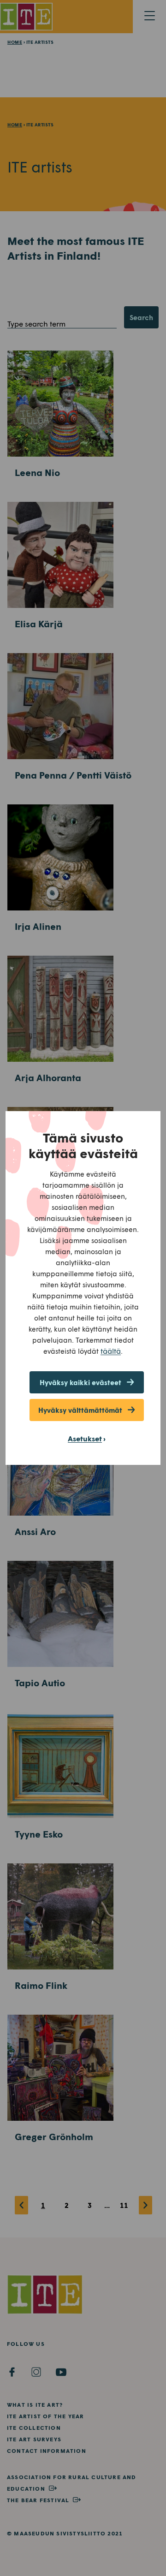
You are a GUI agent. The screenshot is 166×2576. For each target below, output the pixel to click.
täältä (111, 1351)
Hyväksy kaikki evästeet (80, 1382)
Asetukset (85, 1438)
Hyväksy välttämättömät (80, 1410)
